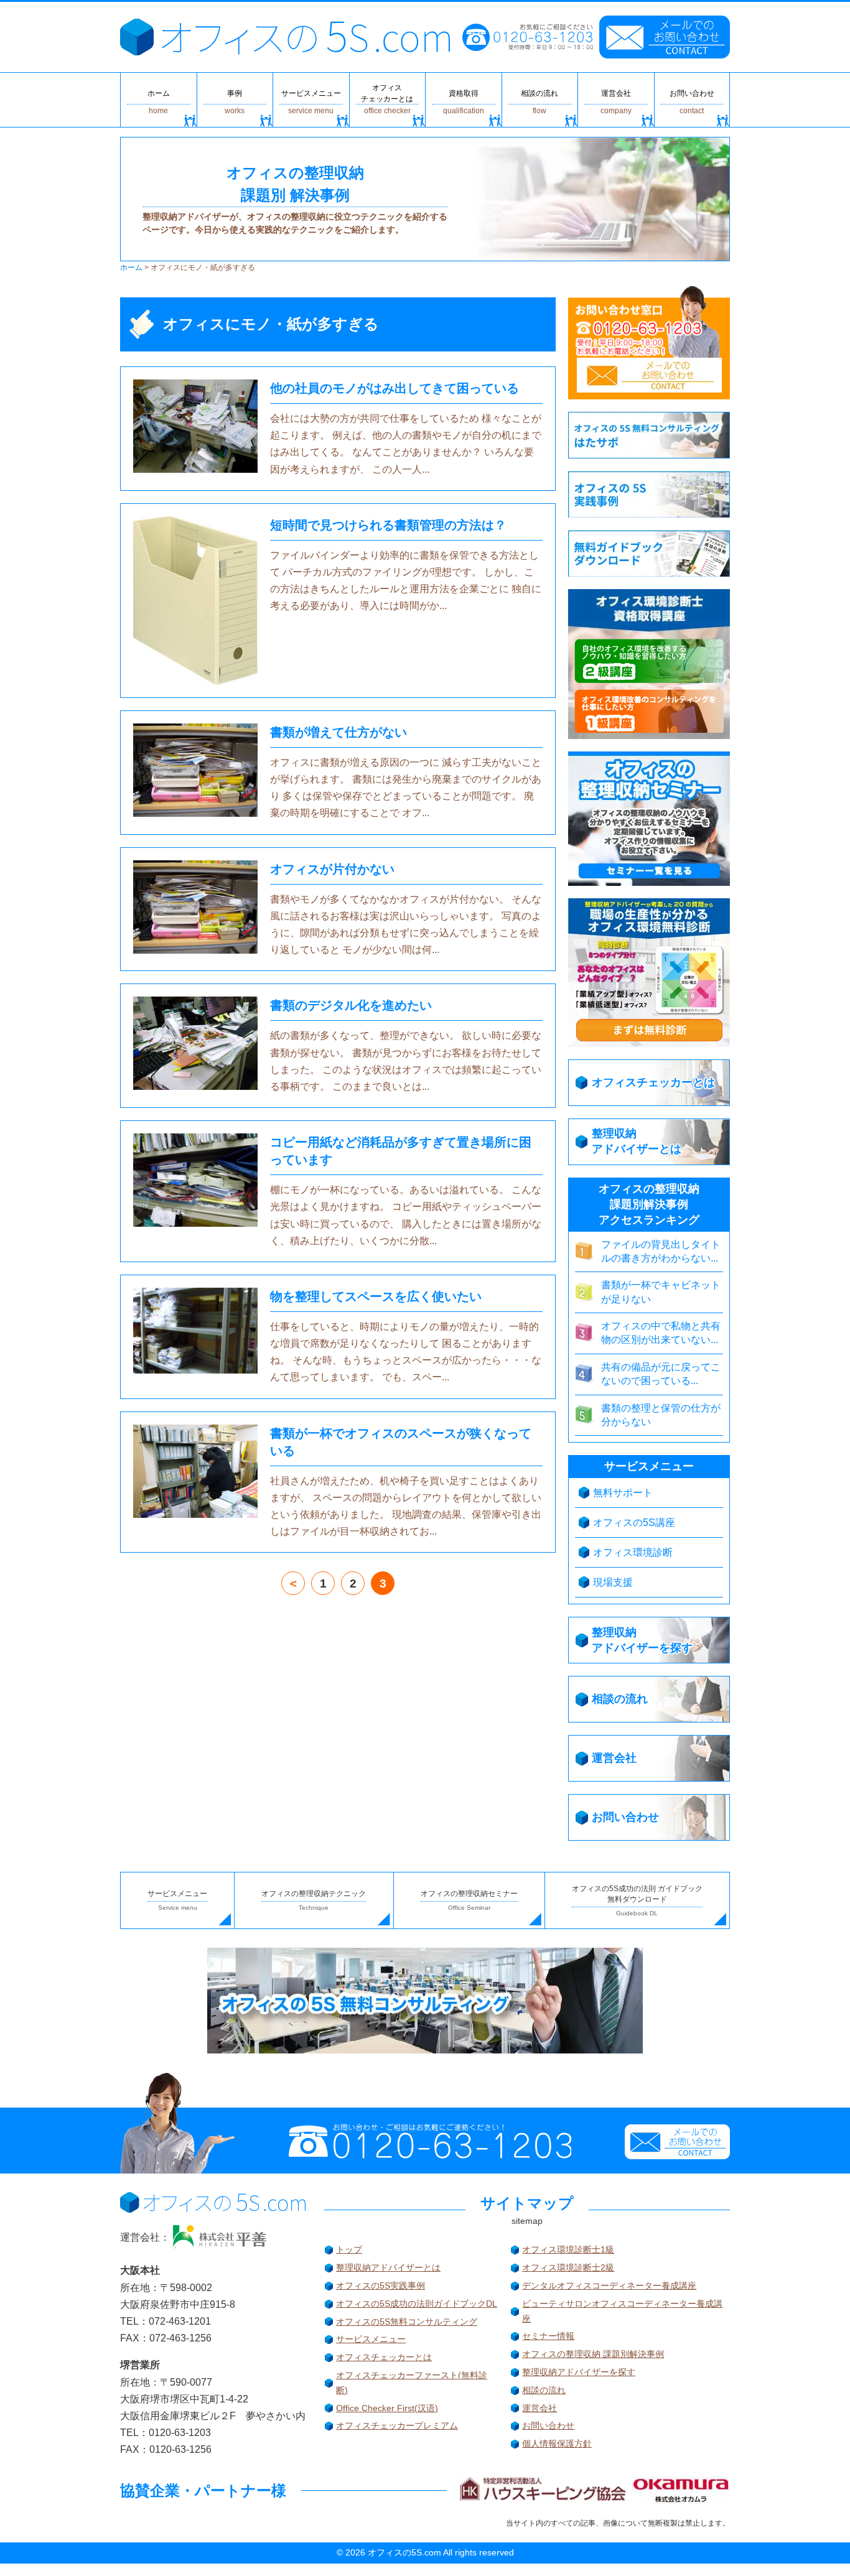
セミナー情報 (548, 2336)
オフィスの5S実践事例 (381, 2285)
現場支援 (613, 1582)
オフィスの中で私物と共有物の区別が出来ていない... (661, 1333)
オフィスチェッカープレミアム (397, 2425)
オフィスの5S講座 (634, 1523)
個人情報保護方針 (557, 2443)
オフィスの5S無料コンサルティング (407, 2322)
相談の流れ (544, 2390)
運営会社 (539, 2408)
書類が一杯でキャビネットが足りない (661, 1292)
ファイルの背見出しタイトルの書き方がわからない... (661, 1251)
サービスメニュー (371, 2339)
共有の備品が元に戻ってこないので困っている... (661, 1374)
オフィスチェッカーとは (384, 2357)
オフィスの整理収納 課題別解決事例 (593, 2354)
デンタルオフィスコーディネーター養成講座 (609, 2285)
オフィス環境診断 (633, 1552)
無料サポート (623, 1493)
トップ (349, 2249)
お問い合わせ (548, 2425)
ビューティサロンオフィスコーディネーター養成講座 (622, 2311)
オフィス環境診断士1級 (568, 2249)
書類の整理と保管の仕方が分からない (661, 1415)
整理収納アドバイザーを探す (579, 2372)
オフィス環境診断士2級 (568, 2267)
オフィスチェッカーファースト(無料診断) (412, 2383)
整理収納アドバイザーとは (388, 2267)
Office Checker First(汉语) (387, 2408)
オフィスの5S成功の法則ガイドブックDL (417, 2304)
